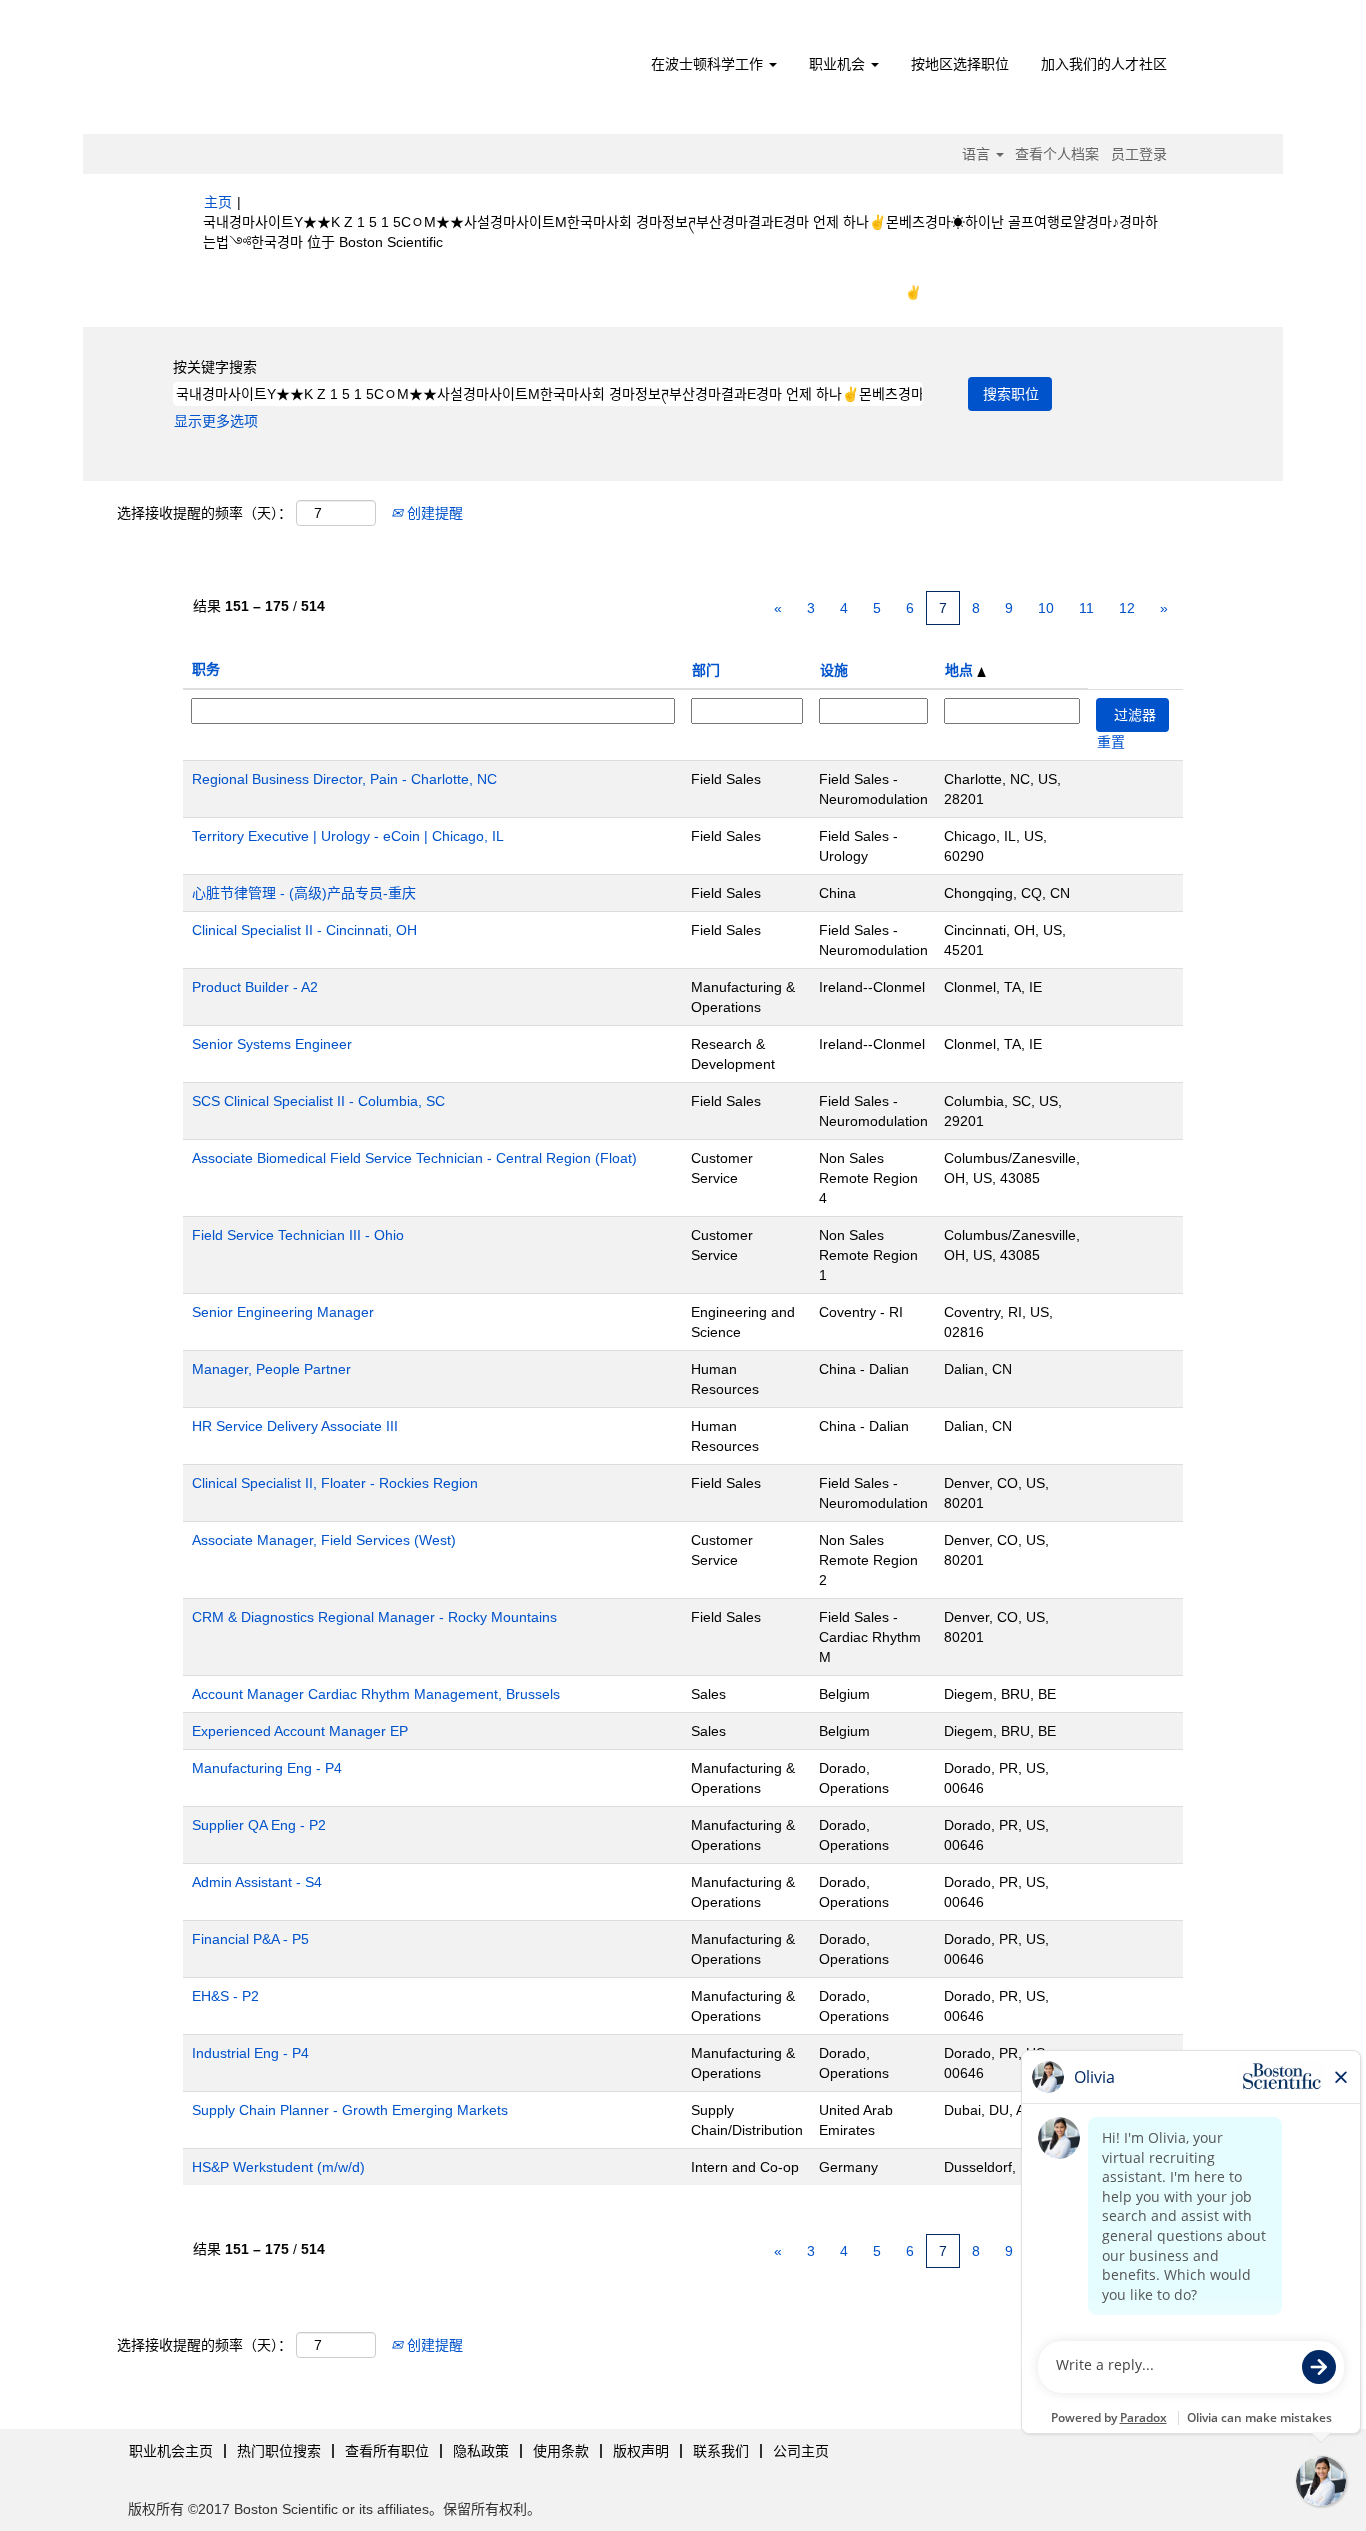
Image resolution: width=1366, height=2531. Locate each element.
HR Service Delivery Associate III (295, 1426)
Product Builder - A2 (255, 987)
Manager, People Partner (271, 1369)
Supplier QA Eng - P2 (259, 1825)
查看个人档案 (1057, 154)
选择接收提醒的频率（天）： (204, 513)
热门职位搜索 (279, 2451)
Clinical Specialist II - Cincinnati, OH (304, 930)
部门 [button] (706, 670)
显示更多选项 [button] (216, 421)
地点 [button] (961, 670)
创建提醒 (433, 513)
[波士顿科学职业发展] (318, 72)
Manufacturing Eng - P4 (267, 1768)
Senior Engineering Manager (283, 1312)
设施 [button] (834, 670)
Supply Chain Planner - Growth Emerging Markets (350, 2110)
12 (1127, 608)
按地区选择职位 (960, 64)
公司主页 (801, 2451)
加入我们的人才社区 (1104, 64)
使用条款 (561, 2451)
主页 (218, 202)
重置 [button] (1111, 742)
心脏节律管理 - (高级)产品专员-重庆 (304, 893)
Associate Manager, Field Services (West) (324, 1540)
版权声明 (641, 2451)
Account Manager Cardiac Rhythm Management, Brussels (376, 1694)
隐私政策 (481, 2451)
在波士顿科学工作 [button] (709, 64)
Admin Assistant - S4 (257, 1882)
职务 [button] (206, 669)
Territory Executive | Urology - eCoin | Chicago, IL (348, 836)
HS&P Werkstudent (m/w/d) (278, 2167)
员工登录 (1139, 154)
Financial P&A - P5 (250, 1939)
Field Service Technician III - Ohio (298, 1235)
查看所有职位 (387, 2451)
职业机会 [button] (839, 64)
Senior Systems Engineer (272, 1044)
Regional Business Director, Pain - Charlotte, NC (344, 779)
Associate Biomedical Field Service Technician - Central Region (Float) (414, 1158)
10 (1046, 608)
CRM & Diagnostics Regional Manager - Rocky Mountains (374, 1617)
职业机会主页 (171, 2451)
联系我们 (721, 2451)
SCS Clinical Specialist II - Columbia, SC (318, 1101)
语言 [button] (978, 154)
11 (1086, 608)
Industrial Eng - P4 (250, 2053)
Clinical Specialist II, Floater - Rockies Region (335, 1483)
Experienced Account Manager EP (300, 1731)
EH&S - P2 (225, 1996)
